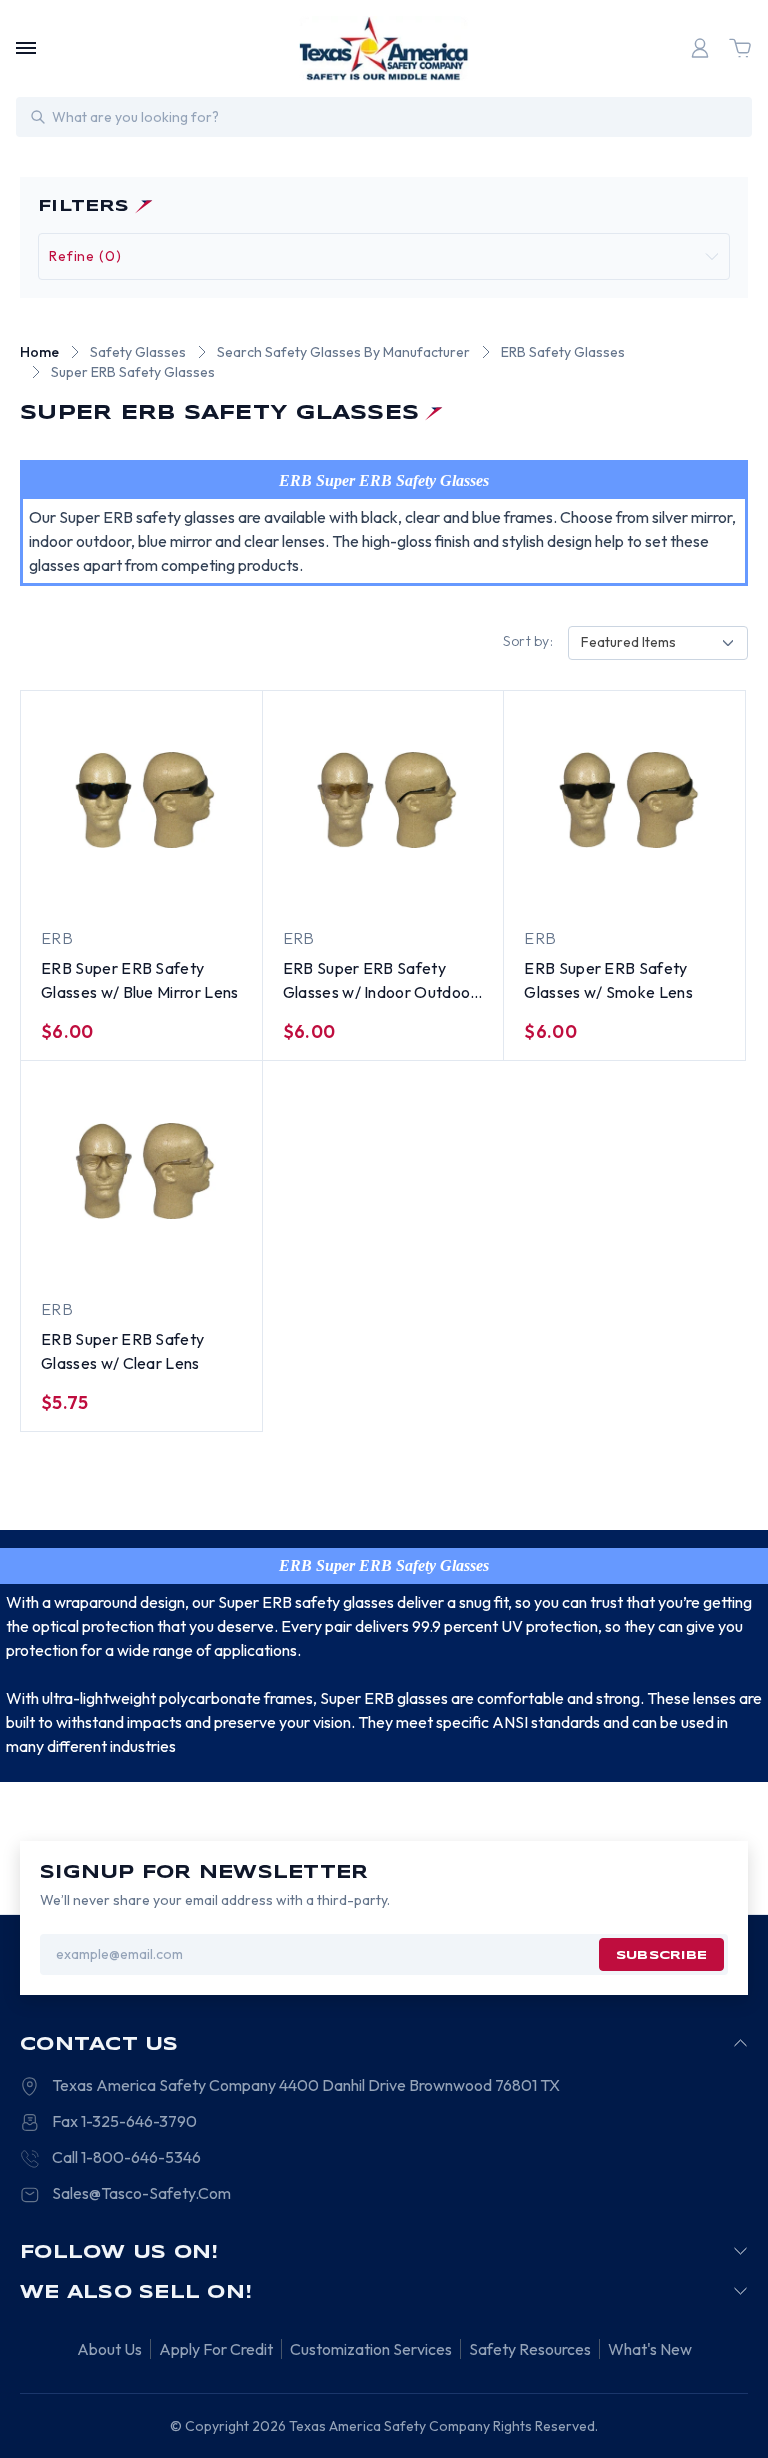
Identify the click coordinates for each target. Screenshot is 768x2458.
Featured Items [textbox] (628, 642)
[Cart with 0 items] (740, 48)
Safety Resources (530, 2349)
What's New (650, 2349)
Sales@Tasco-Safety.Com (141, 2193)
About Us (109, 2349)
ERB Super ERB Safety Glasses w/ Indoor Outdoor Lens (380, 981)
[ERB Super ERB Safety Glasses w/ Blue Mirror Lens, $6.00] (141, 800)
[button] (384, 256)
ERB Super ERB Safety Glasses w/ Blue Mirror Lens (140, 980)
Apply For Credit (216, 2349)
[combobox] (658, 643)
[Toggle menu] (26, 48)
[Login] (700, 48)
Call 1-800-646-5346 (126, 2157)
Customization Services (371, 2349)
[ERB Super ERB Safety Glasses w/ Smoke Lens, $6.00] (624, 800)
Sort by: (528, 641)
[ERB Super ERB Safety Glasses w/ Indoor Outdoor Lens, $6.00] (383, 800)
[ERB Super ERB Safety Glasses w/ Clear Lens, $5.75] (141, 1171)
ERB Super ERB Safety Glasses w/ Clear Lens (122, 1351)
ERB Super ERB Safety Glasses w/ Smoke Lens (608, 980)
